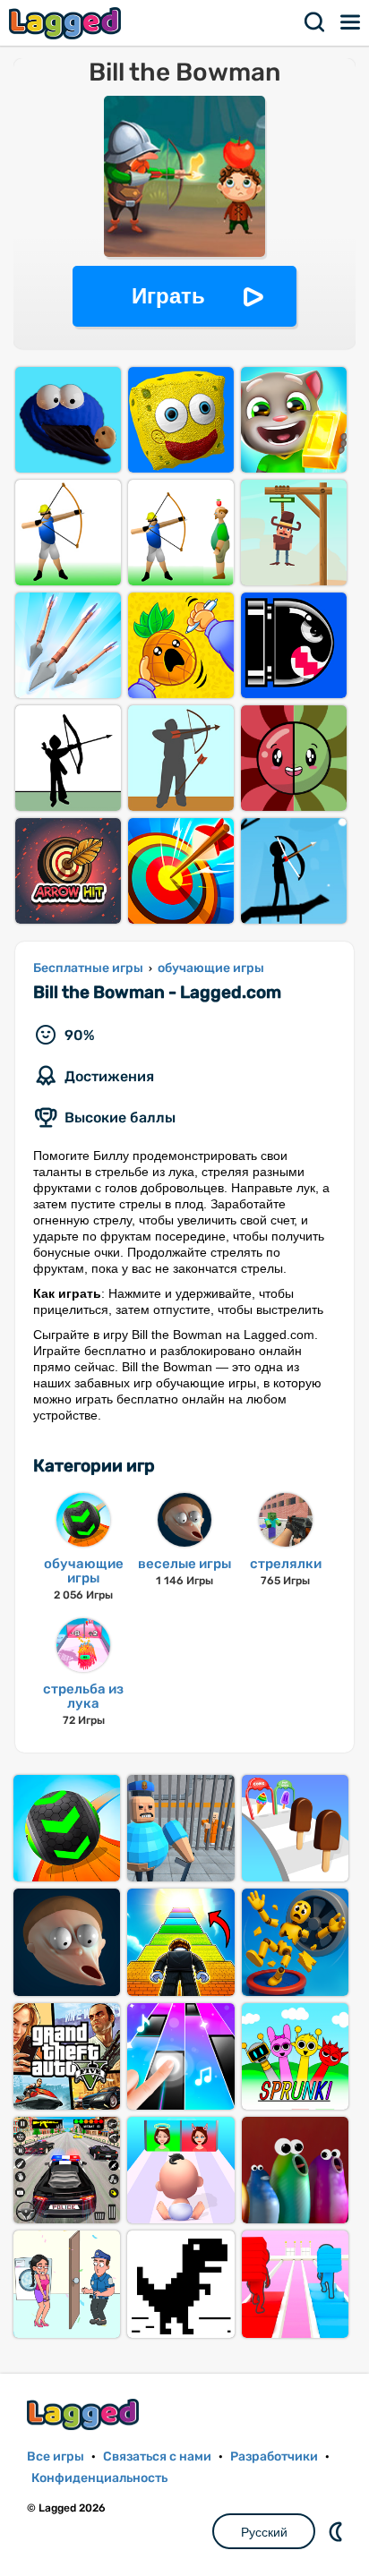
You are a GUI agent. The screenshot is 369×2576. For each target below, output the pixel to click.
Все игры (56, 2457)
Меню (351, 22)
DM (338, 2531)
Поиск (315, 22)
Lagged (67, 23)
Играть (168, 296)
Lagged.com (85, 2414)
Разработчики (274, 2457)
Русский (264, 2532)
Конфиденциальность (99, 2478)
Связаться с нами (157, 2457)
